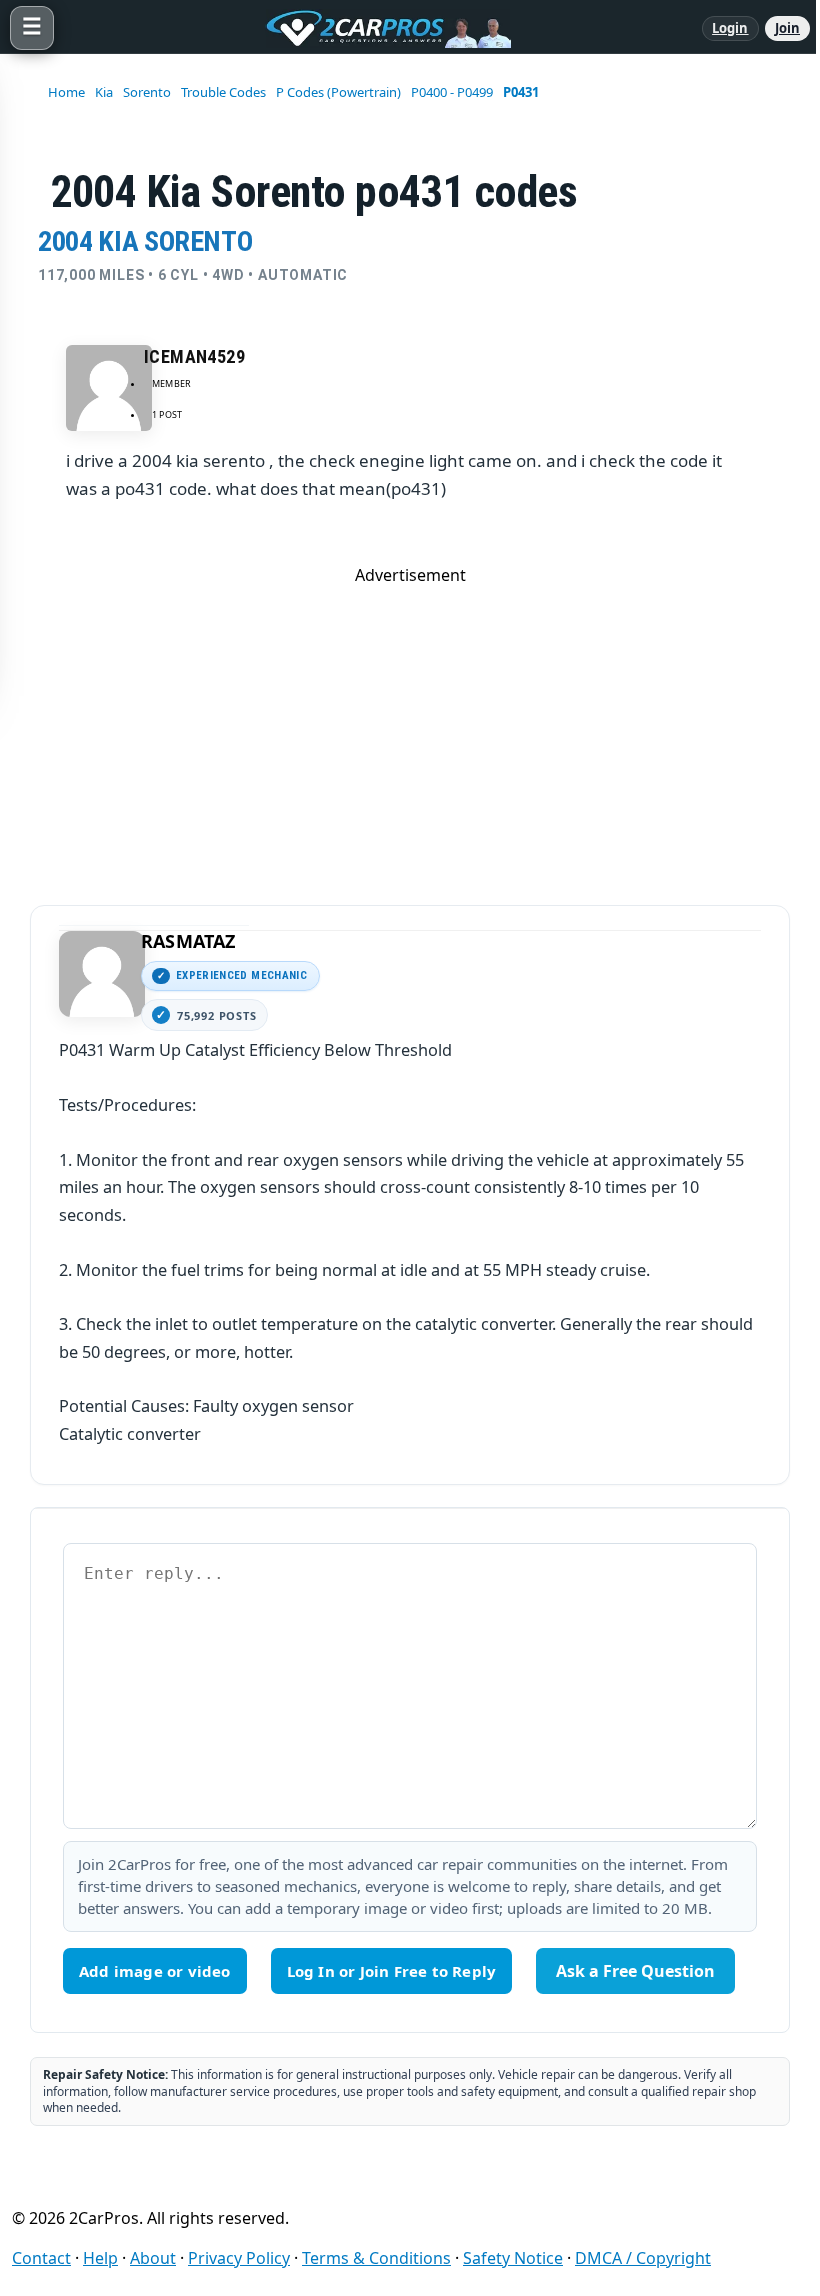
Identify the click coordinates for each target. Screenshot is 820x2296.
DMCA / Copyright (643, 2258)
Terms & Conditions (376, 2258)
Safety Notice (513, 2258)
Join (787, 28)
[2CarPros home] (378, 28)
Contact (41, 2258)
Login (730, 28)
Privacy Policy (239, 2258)
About (153, 2258)
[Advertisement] (410, 726)
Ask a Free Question (635, 1971)
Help (100, 2258)
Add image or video (155, 1971)
